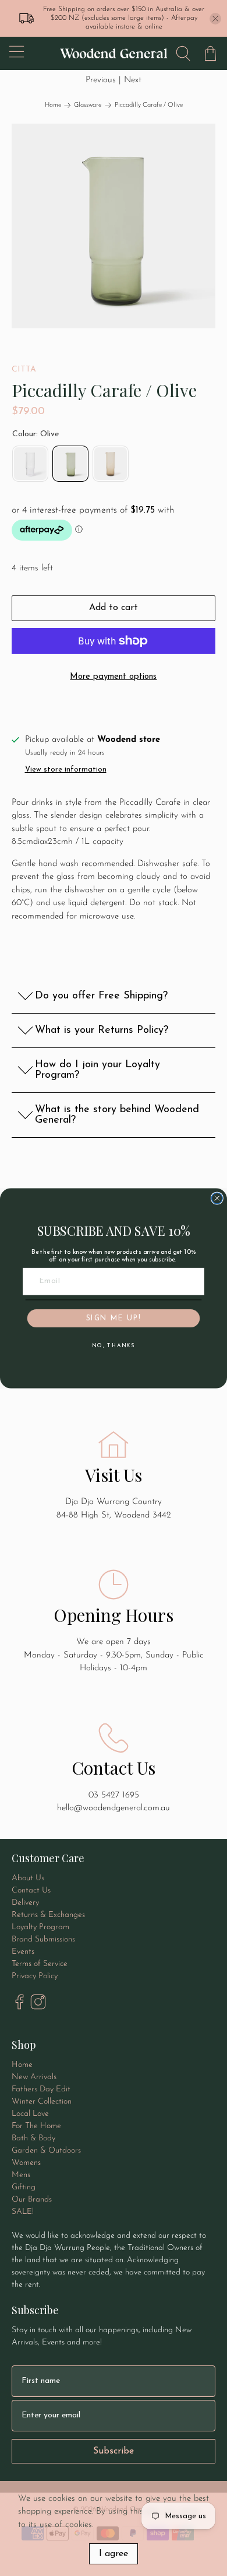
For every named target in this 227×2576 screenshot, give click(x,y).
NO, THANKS (114, 1345)
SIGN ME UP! (114, 1318)
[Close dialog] (217, 1198)
